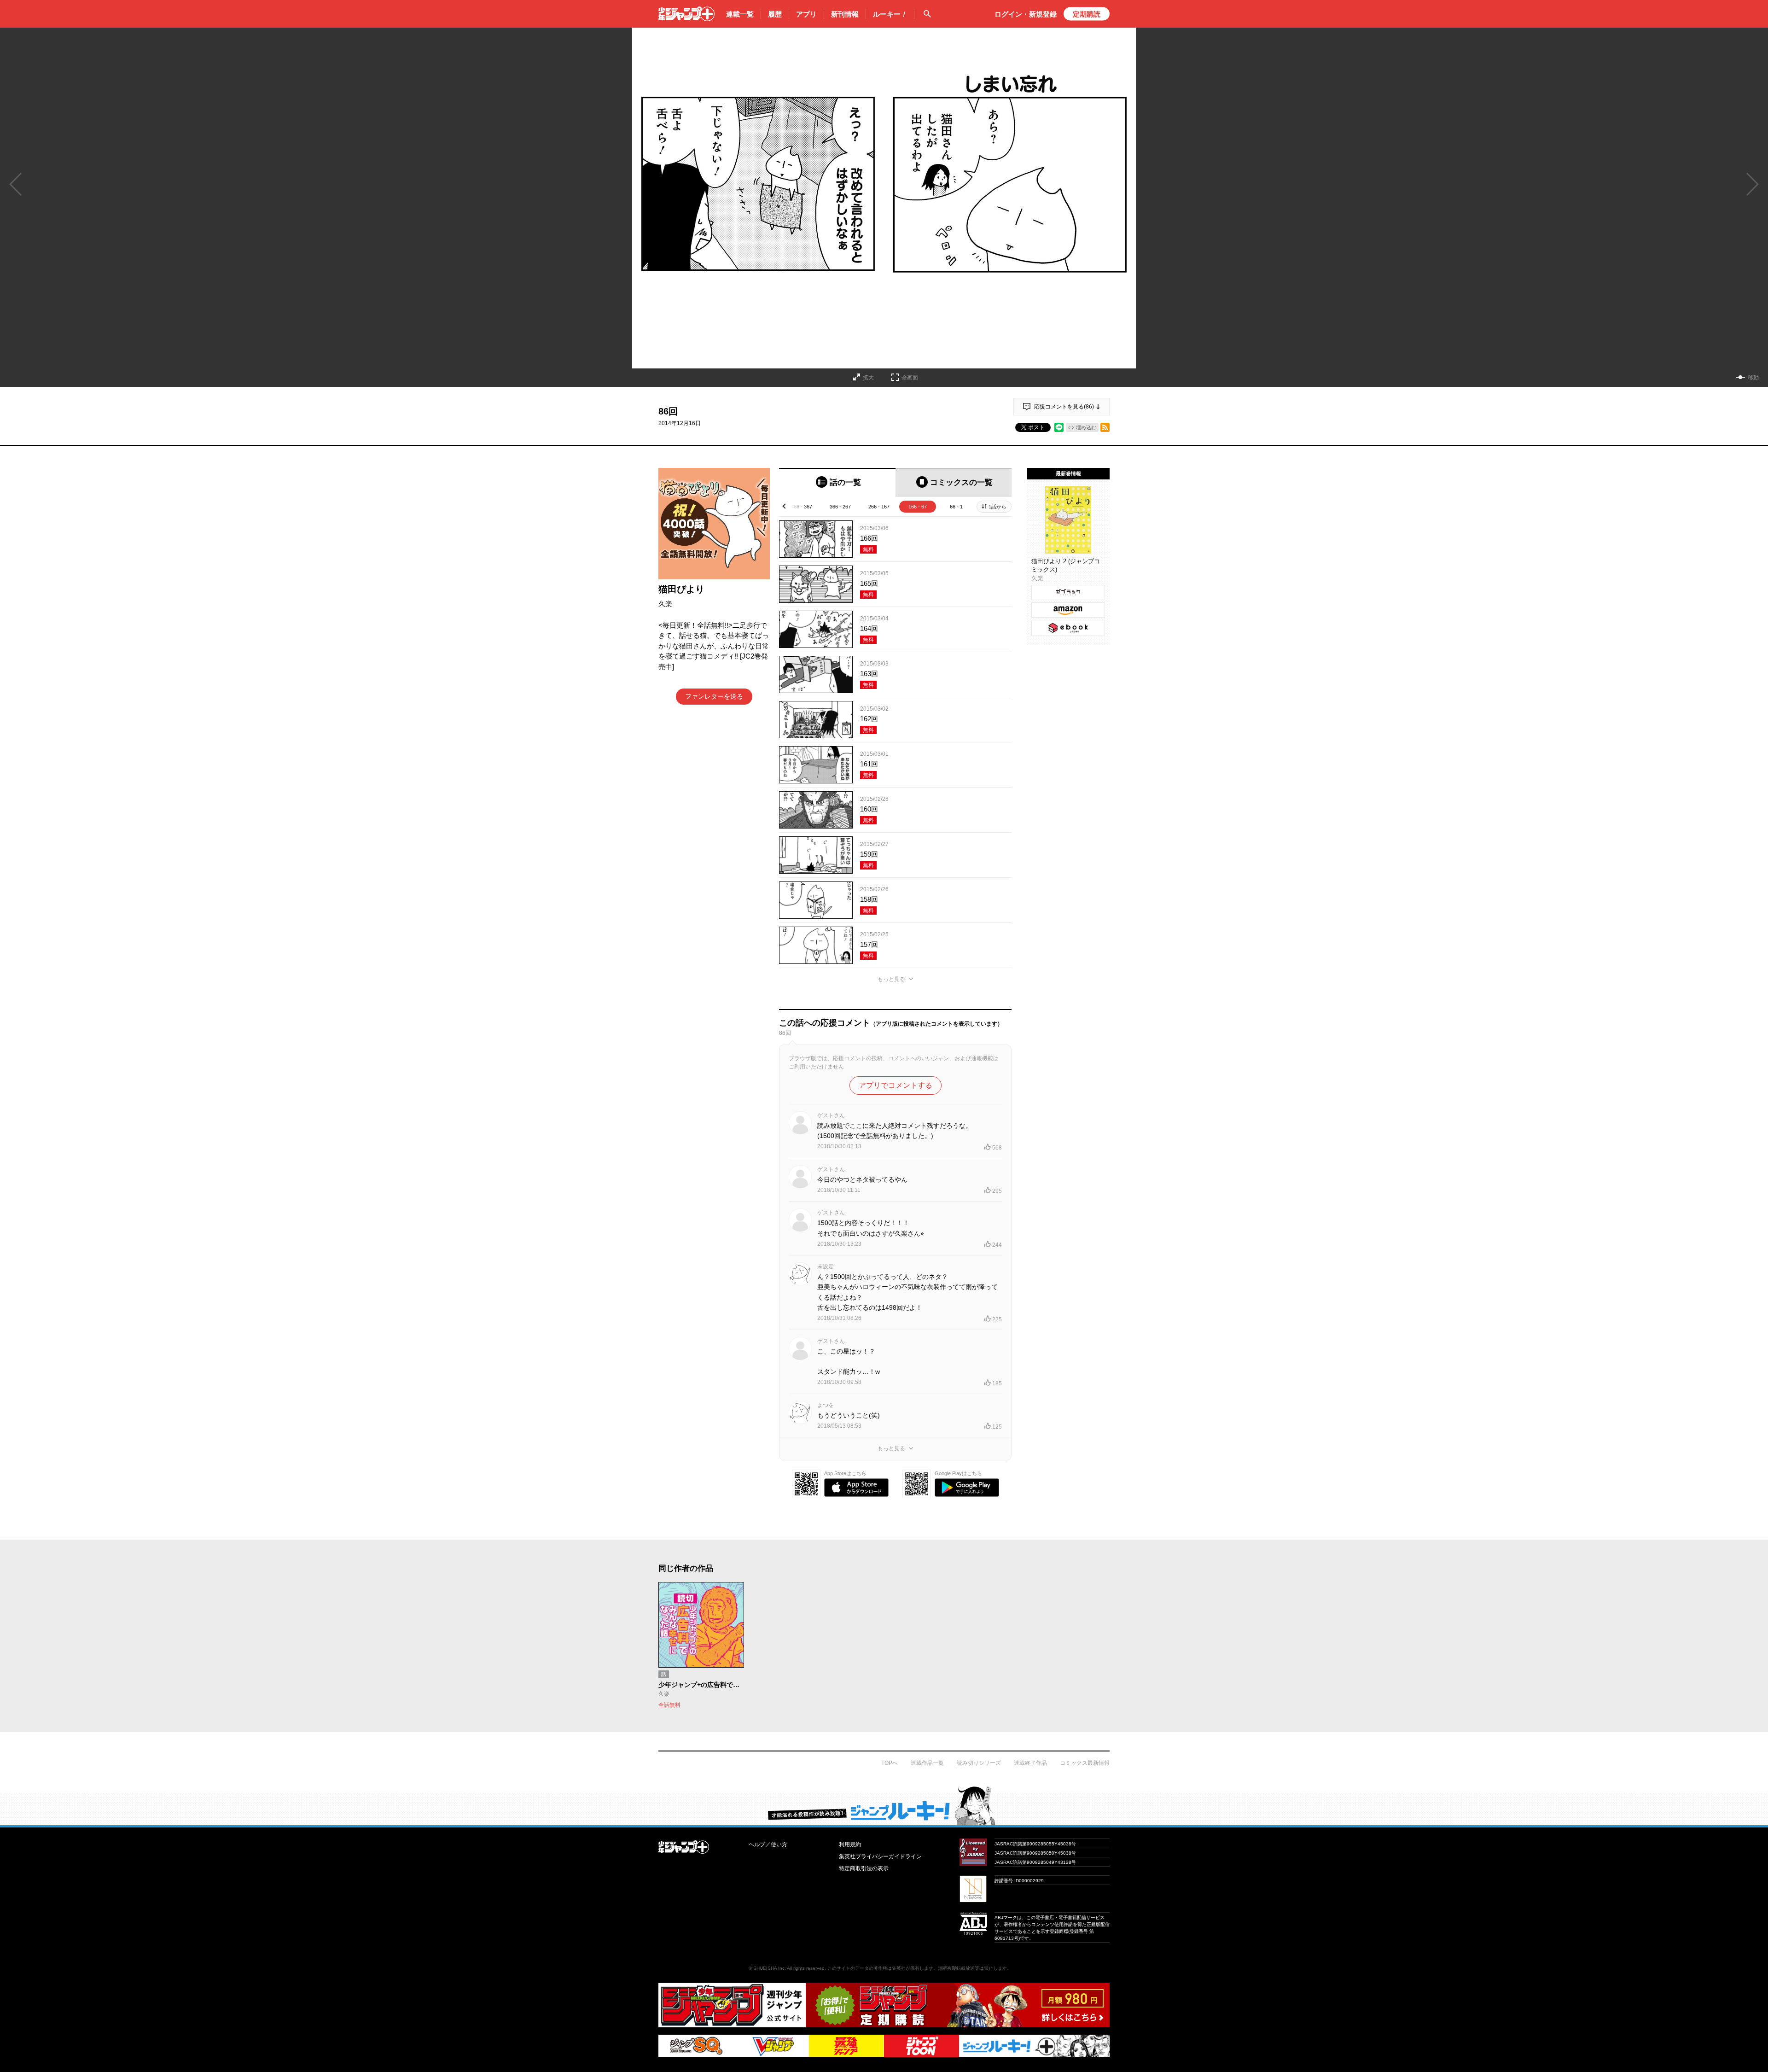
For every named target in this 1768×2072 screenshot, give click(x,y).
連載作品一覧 (927, 1763)
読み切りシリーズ (979, 1763)
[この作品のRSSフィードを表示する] (1105, 427)
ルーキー (890, 14)
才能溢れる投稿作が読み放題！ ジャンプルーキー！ (884, 1805)
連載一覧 (740, 14)
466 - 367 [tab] (802, 507)
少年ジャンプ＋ (686, 14)
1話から (997, 507)
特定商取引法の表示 (864, 1868)
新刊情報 (845, 14)
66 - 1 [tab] (956, 507)
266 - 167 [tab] (879, 507)
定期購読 (1087, 14)
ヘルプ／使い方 (768, 1844)
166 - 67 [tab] (918, 507)
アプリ (806, 14)
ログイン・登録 (1026, 14)
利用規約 (850, 1844)
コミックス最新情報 (1085, 1763)
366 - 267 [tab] (840, 507)
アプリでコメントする (896, 1085)
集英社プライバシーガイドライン (880, 1856)
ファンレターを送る (714, 696)
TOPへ (890, 1763)
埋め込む (1086, 427)
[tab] (837, 482)
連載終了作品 (1030, 1763)
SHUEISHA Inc (769, 1968)
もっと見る (891, 979)
